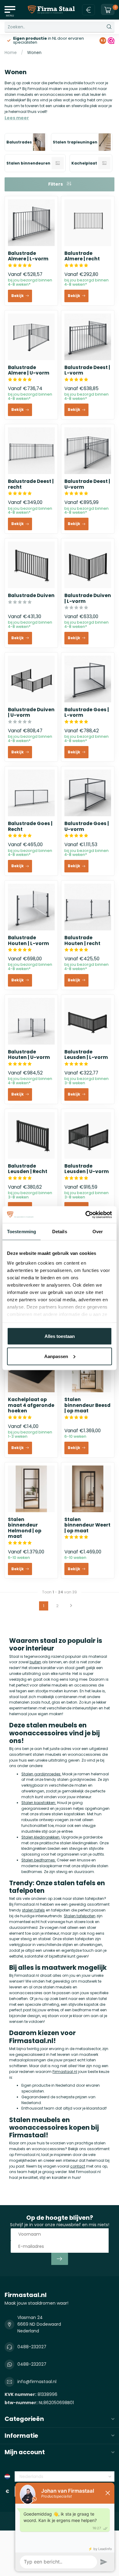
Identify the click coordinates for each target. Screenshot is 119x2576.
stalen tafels (33, 1910)
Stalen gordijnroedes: (41, 1774)
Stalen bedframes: (39, 1860)
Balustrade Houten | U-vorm (29, 1055)
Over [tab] (98, 1232)
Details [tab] (60, 1232)
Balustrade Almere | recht (82, 256)
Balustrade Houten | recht (82, 941)
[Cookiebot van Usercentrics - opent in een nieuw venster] (86, 1215)
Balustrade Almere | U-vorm (29, 370)
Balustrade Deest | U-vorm (87, 484)
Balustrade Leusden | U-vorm (87, 1169)
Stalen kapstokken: (39, 1803)
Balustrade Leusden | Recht (28, 1169)
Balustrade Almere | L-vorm (28, 256)
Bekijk (18, 296)
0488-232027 (32, 2347)
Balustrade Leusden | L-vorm (86, 1055)
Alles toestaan (60, 1336)
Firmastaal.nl (65, 2072)
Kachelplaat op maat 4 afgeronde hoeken (31, 1405)
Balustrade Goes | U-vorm (87, 826)
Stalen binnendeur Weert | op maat (87, 1525)
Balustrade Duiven (31, 596)
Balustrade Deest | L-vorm (87, 370)
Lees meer (17, 118)
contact (78, 2166)
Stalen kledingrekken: (41, 1837)
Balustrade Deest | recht (31, 484)
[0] (108, 10)
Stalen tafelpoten (80, 1916)
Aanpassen (56, 1356)
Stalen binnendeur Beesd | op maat (87, 1405)
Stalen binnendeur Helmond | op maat (25, 1528)
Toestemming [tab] (22, 1232)
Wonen (34, 53)
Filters (56, 184)
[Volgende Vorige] (71, 1606)
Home (11, 53)
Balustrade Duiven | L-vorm (88, 598)
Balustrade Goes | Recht (30, 826)
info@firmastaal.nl (37, 2382)
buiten (35, 1662)
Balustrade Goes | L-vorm (87, 713)
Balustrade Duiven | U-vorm (31, 713)
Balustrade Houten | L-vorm (29, 941)
